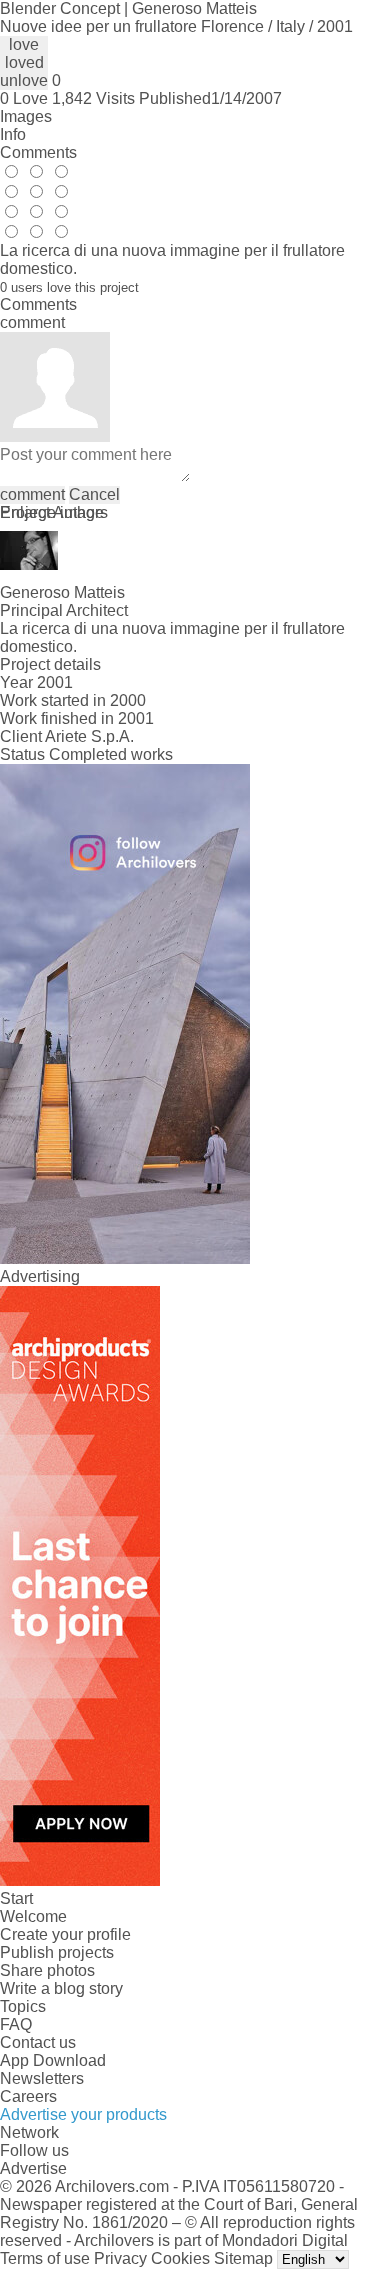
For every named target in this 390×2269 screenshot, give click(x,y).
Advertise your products (83, 2114)
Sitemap (243, 2258)
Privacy (120, 2258)
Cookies (180, 2258)
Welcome (33, 1916)
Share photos (47, 1970)
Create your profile (65, 1934)
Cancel (94, 494)
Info (13, 134)
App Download (53, 2060)
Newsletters (42, 2078)
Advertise (33, 2168)
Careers (28, 2096)
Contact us (38, 2042)
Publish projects (57, 1952)
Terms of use (45, 2258)
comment (32, 494)
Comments (38, 152)
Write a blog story (61, 1988)
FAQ (16, 2024)
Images (26, 116)
